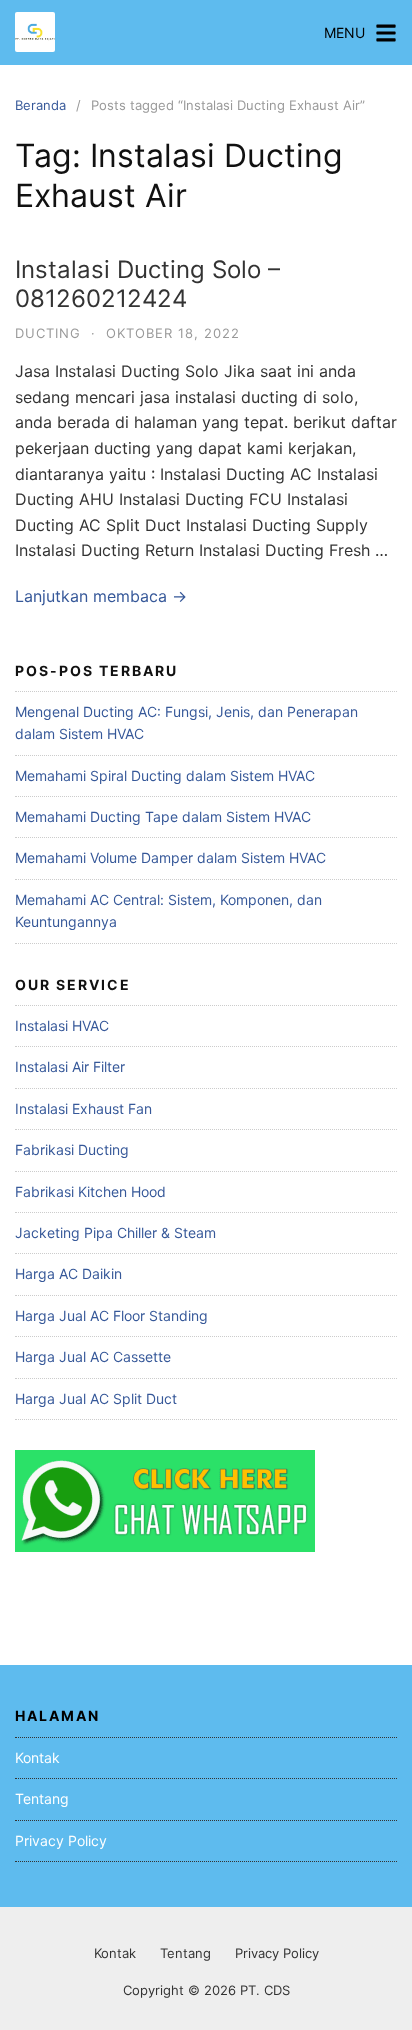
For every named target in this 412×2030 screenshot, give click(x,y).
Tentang (42, 1798)
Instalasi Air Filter (70, 1066)
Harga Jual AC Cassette (93, 1356)
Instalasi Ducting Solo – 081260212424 (147, 284)
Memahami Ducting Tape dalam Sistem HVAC (163, 816)
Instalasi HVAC (62, 1025)
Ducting (48, 333)
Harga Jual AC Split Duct (96, 1398)
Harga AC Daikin (68, 1273)
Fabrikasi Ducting (72, 1149)
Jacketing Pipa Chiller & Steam (115, 1232)
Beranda (40, 105)
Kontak (37, 1757)
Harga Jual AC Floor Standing (111, 1315)
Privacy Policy (61, 1840)
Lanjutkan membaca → (101, 596)
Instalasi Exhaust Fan (83, 1108)
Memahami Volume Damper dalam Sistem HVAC (170, 857)
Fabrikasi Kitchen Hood (90, 1191)
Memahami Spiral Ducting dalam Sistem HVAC (165, 775)
